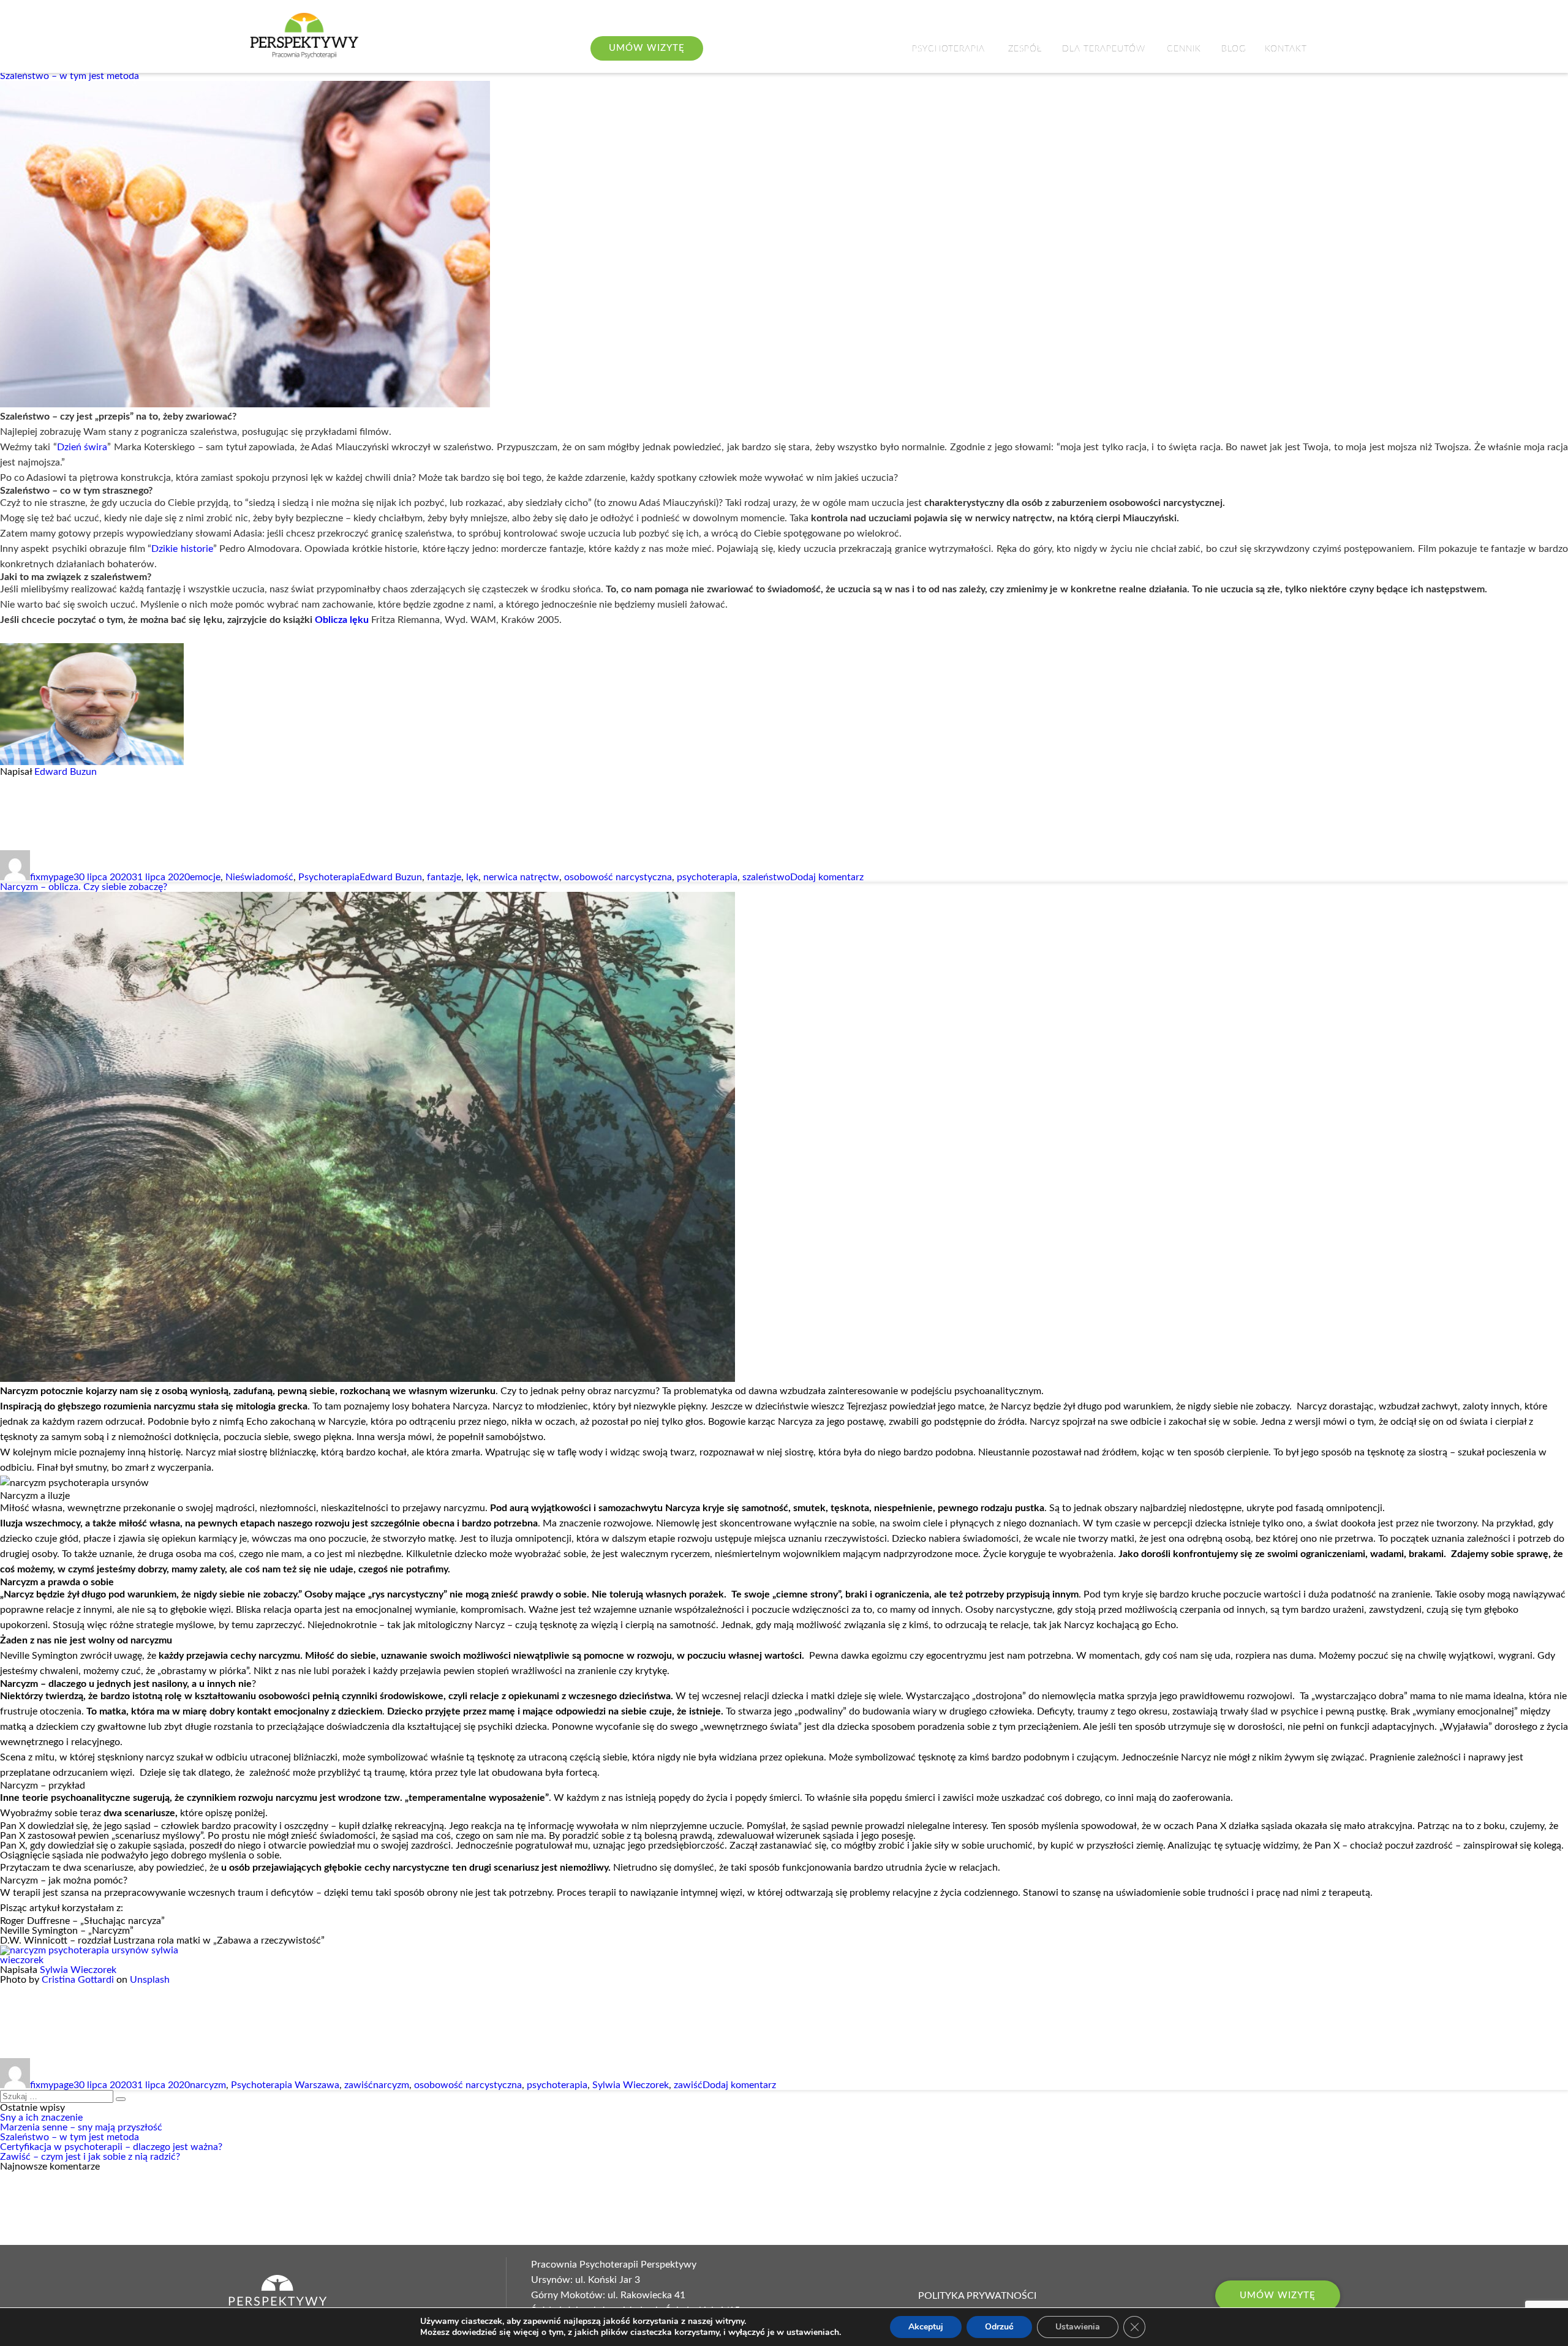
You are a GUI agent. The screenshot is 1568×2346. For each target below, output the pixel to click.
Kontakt (1286, 49)
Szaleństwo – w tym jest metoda (70, 76)
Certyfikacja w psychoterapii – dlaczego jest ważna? (111, 2147)
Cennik (1184, 49)
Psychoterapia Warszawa (285, 2085)
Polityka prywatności (977, 2296)
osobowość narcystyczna (618, 877)
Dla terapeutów (1104, 49)
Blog (1234, 49)
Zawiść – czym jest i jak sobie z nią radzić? (90, 2157)
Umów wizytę (1278, 2295)
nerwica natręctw (521, 877)
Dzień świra (82, 447)
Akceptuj (926, 2327)
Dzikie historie (182, 549)
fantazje (444, 877)
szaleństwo (766, 877)
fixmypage (52, 877)
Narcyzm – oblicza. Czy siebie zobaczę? (84, 887)
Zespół (1025, 49)
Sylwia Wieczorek (78, 1970)
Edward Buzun (66, 772)
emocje (205, 877)
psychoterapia (707, 877)
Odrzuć (999, 2327)
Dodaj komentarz (827, 877)
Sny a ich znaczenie (41, 2118)
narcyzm (208, 2085)
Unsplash (150, 1980)
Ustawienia (1078, 2327)
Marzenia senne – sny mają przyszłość (81, 2127)
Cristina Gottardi (78, 1980)
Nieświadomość (259, 877)
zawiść (359, 2085)
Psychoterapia (948, 49)
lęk (472, 877)
